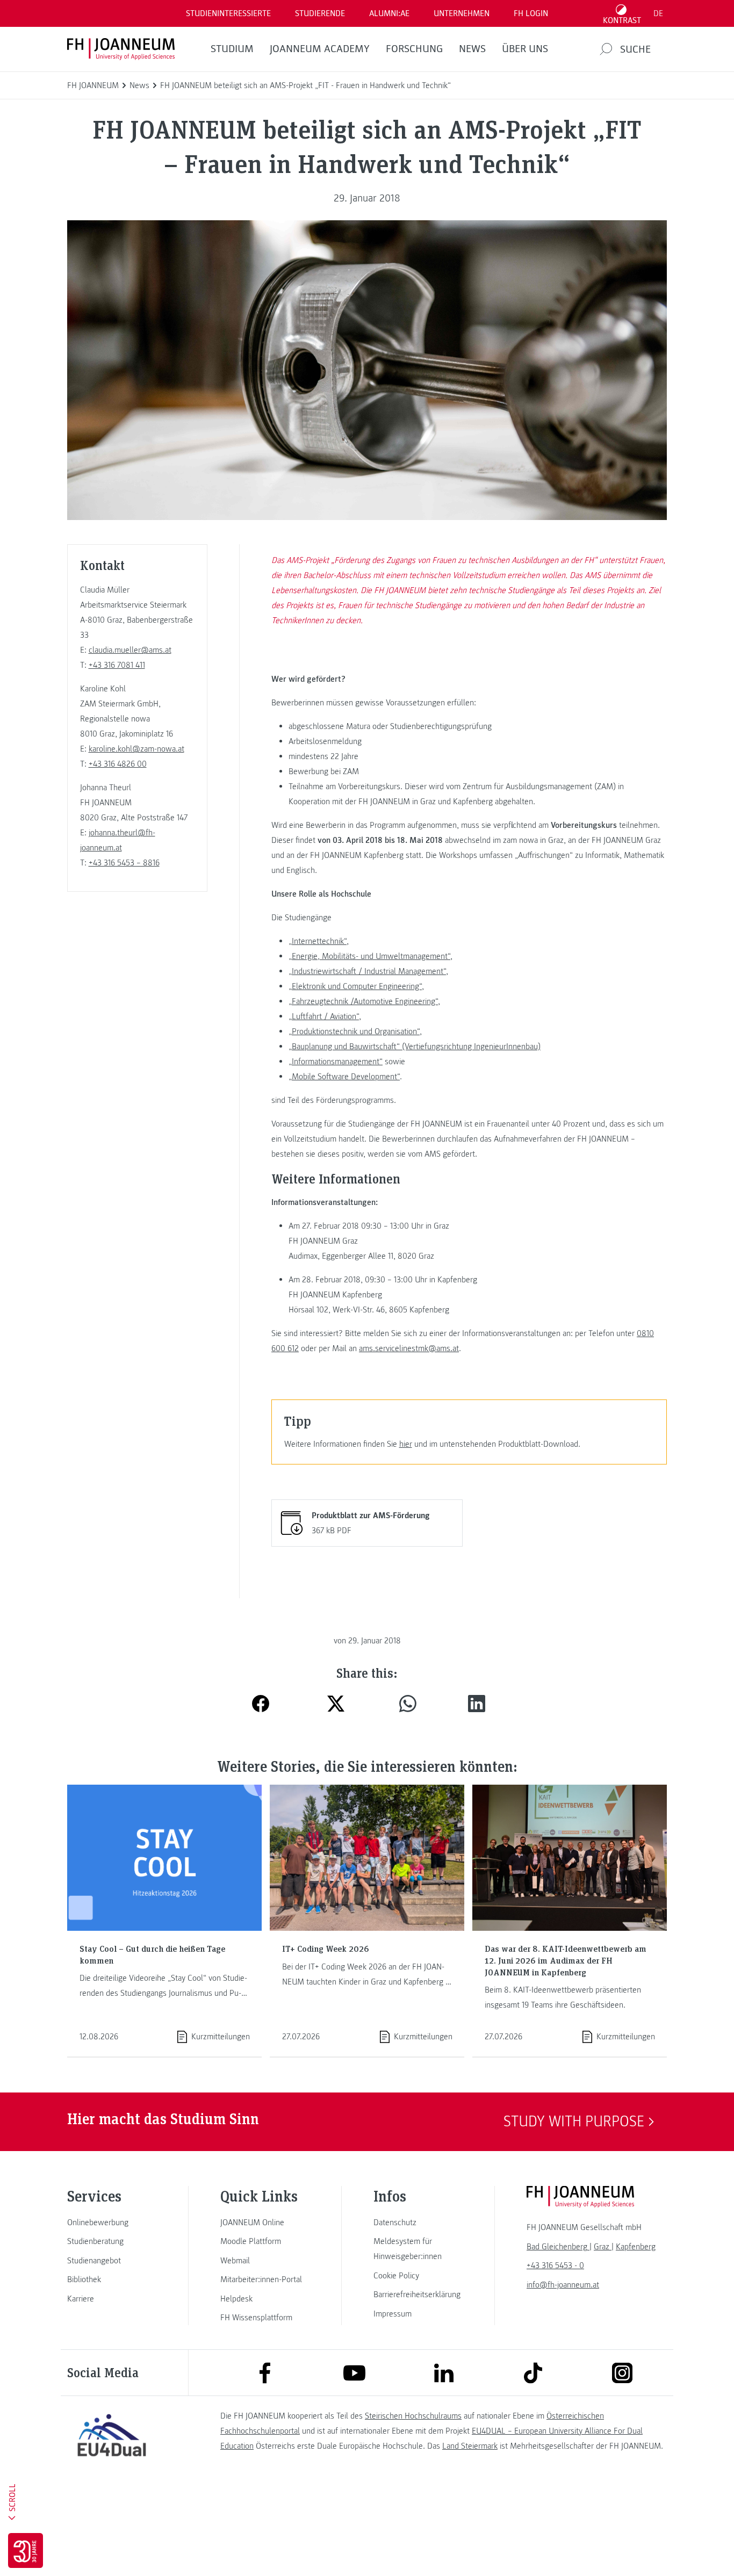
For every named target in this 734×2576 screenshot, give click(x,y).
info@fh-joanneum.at (563, 2285)
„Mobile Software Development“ (344, 1077)
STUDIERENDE (320, 13)
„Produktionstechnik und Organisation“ (354, 1031)
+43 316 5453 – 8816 (124, 863)
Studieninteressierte (228, 13)
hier (406, 1444)
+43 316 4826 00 (118, 764)
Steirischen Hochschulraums (413, 2416)
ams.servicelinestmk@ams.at (409, 1348)
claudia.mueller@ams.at (130, 650)
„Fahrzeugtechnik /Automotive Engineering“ (363, 1001)
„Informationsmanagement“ (336, 1062)
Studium (232, 49)
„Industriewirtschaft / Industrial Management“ (367, 971)
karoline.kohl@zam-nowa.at (136, 749)
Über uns (525, 49)
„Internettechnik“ (318, 941)
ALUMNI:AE (389, 13)
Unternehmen (462, 13)
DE (658, 13)
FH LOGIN (531, 13)
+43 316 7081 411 (117, 665)
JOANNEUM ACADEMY (320, 49)
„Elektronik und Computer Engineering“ (355, 986)
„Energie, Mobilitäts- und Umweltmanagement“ (369, 956)
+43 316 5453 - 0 (555, 2265)
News (472, 49)
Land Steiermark (470, 2446)
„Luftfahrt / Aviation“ (324, 1016)
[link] (112, 2223)
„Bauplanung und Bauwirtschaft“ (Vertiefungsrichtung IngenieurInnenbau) (415, 1047)
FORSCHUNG (414, 49)
